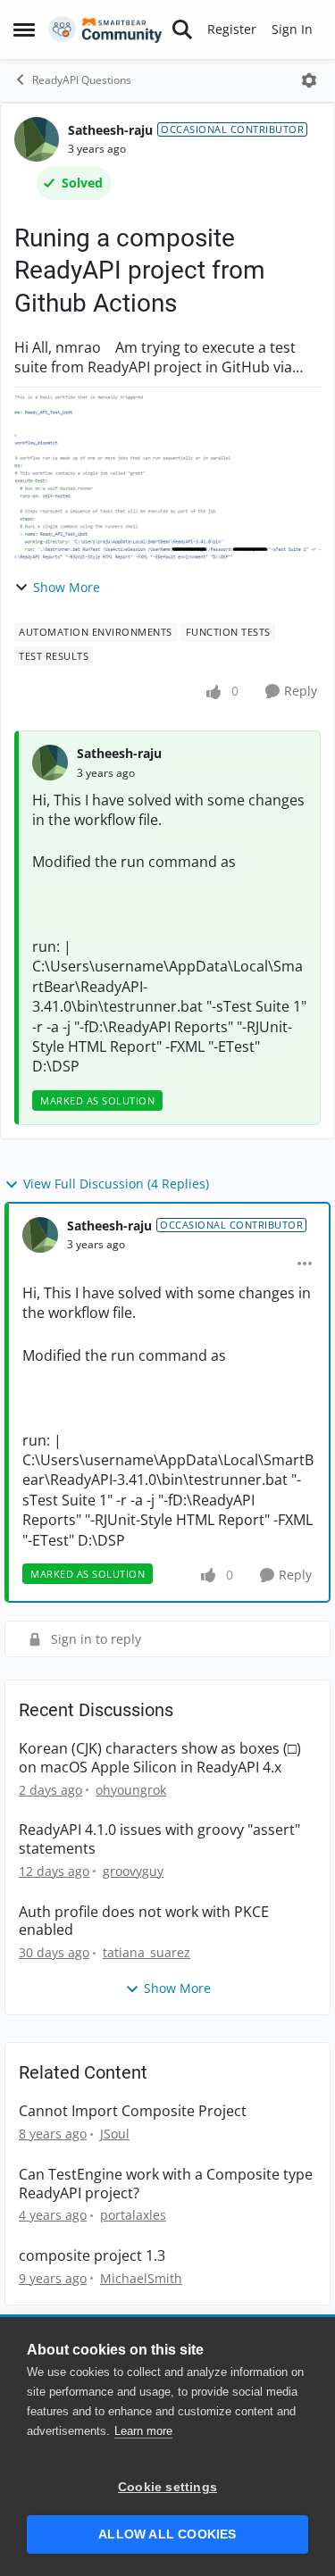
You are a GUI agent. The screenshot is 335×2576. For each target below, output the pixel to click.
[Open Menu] (309, 80)
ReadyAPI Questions (82, 80)
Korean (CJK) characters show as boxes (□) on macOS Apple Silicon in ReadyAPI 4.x (160, 1758)
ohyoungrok (131, 1790)
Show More (67, 587)
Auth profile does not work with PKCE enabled (144, 1922)
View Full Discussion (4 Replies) (116, 1184)
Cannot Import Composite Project (133, 2111)
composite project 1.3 (92, 2256)
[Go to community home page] (105, 29)
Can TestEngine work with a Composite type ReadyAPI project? (166, 2184)
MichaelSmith (141, 2278)
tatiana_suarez (147, 1952)
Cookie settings (167, 2487)
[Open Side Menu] (24, 29)
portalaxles (133, 2215)
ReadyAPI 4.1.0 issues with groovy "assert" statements (159, 1839)
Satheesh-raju (110, 130)
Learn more (143, 2431)
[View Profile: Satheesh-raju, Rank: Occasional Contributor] (37, 139)
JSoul (115, 2134)
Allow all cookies (167, 2534)
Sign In (292, 29)
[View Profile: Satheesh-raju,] (50, 763)
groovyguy (133, 1871)
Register (232, 29)
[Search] (182, 29)
